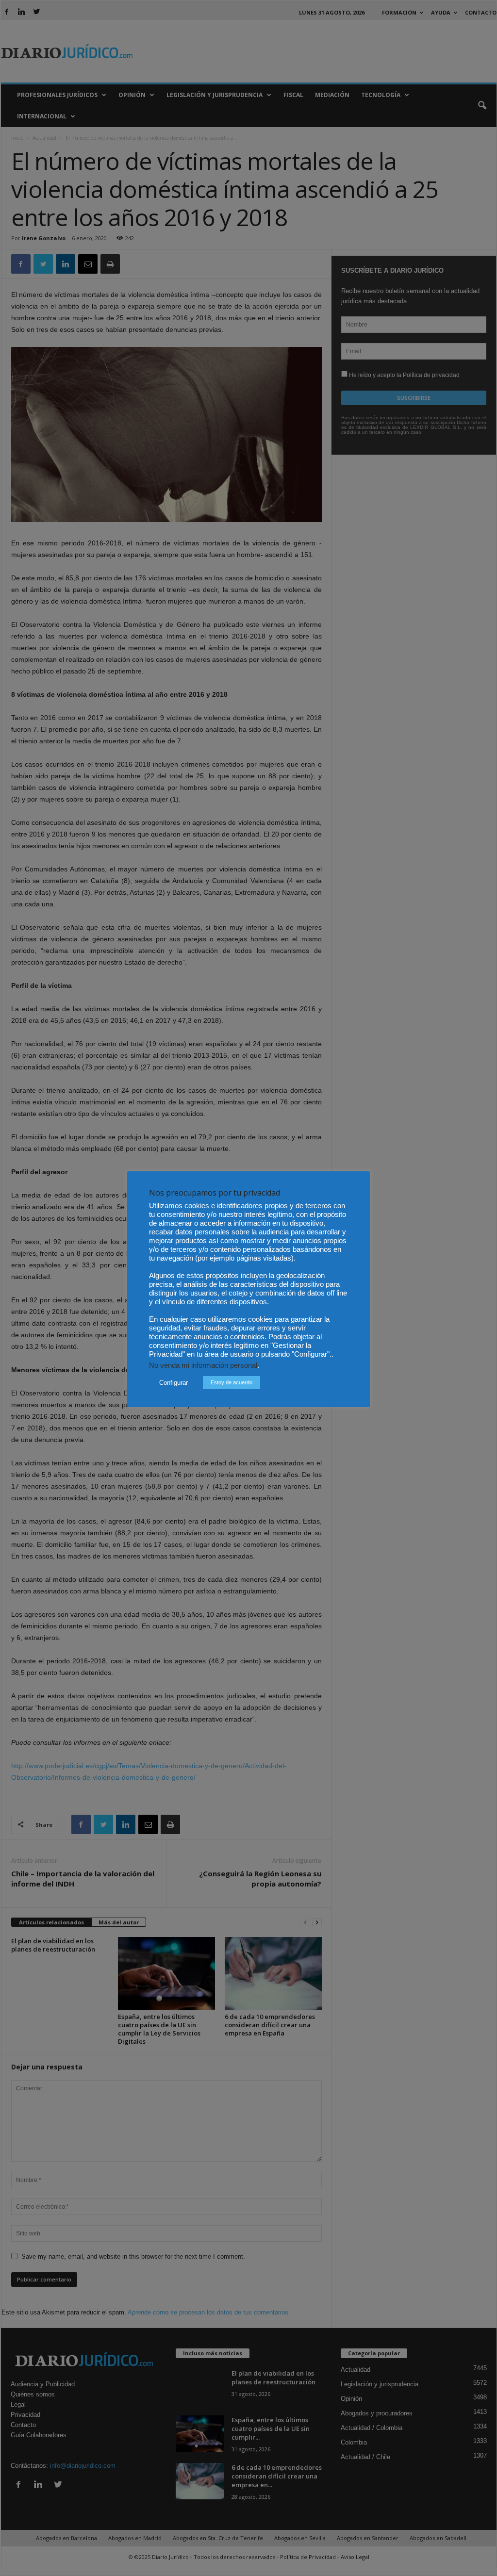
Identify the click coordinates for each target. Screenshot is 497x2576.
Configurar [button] (174, 1383)
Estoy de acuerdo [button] (232, 1382)
